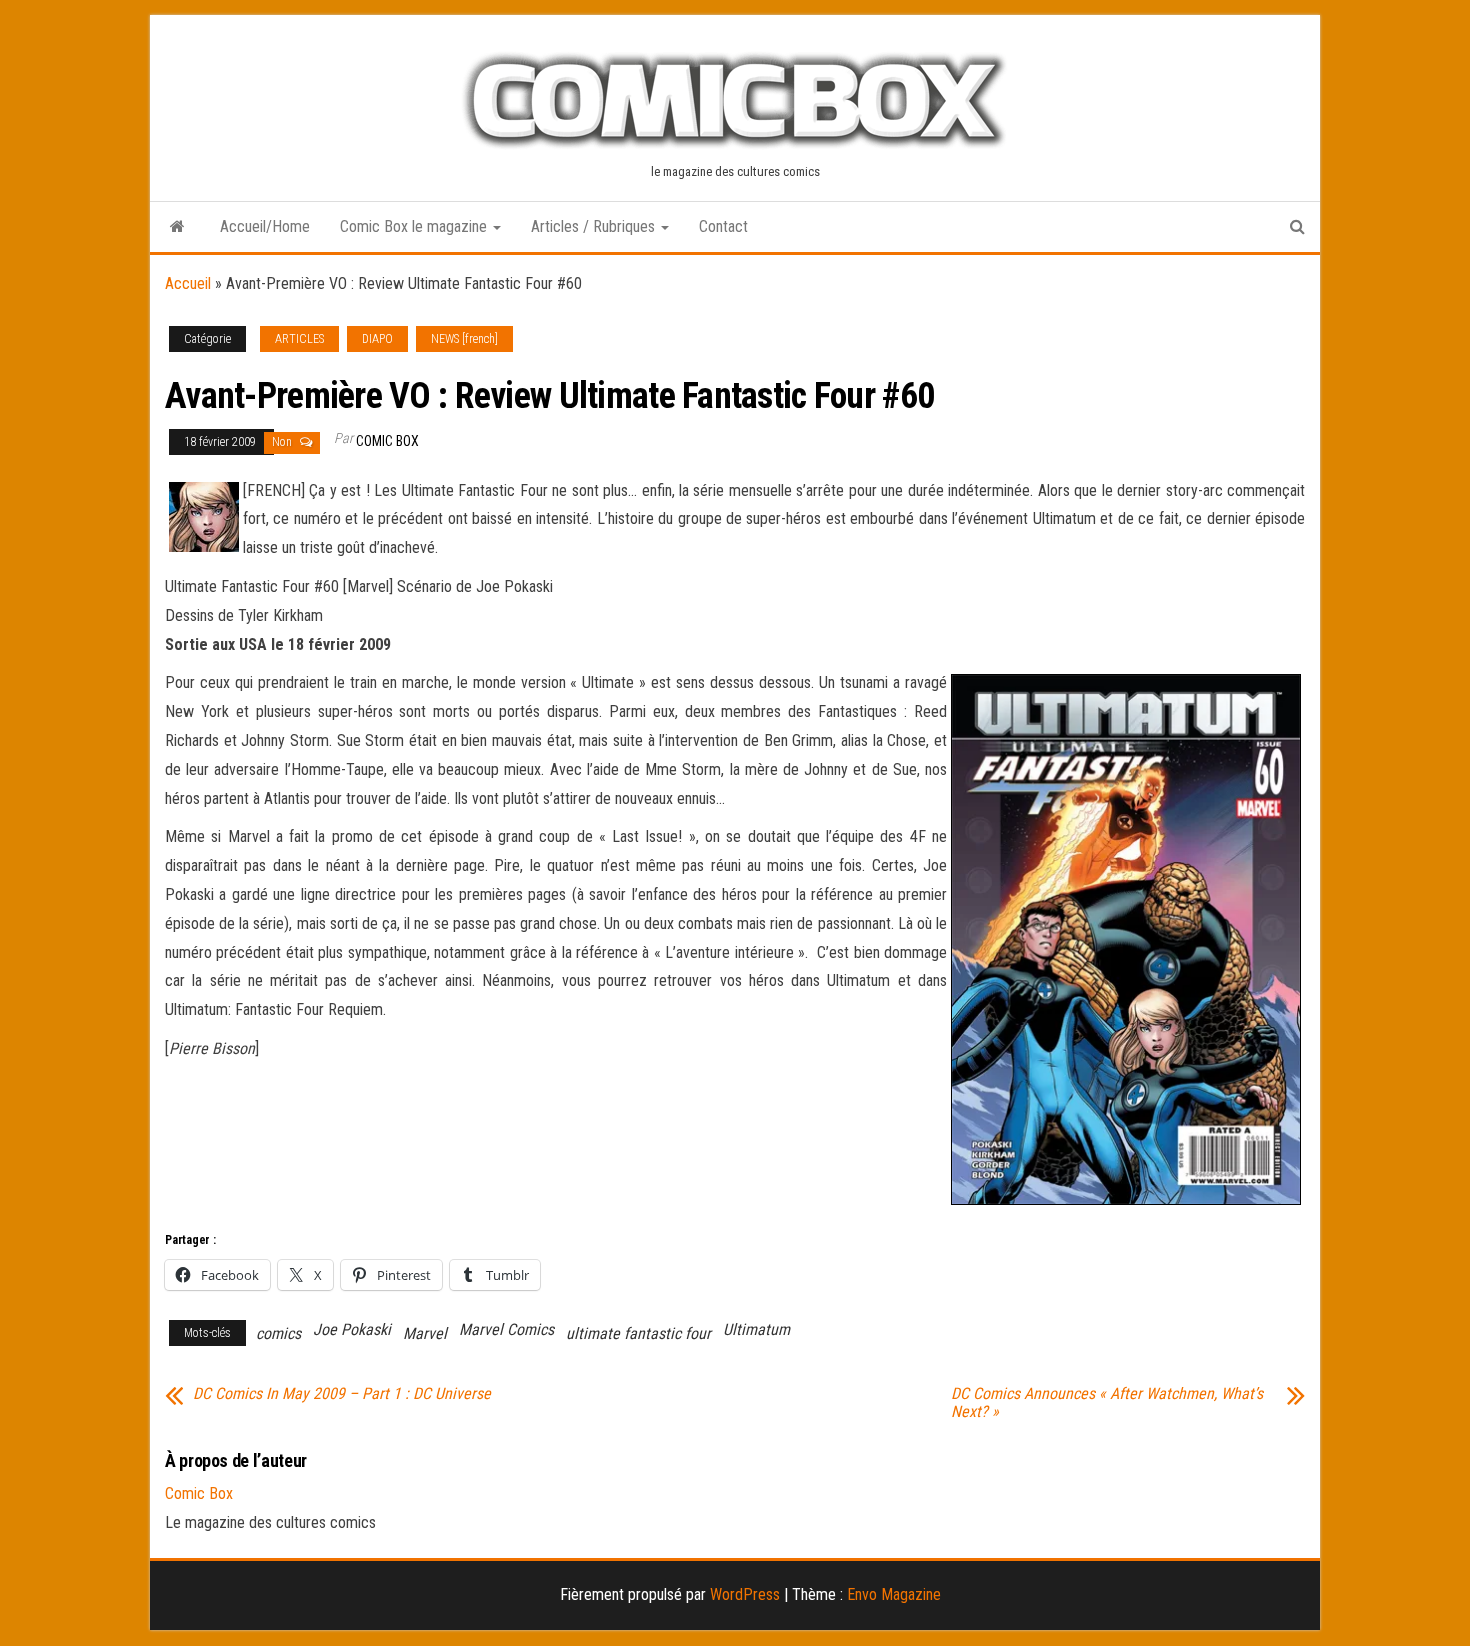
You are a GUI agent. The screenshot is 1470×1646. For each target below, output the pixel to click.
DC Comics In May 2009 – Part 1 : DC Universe (342, 1394)
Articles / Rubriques (595, 226)
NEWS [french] (464, 339)
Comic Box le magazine (415, 226)
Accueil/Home (265, 226)
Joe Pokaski (352, 1329)
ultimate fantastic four (638, 1333)
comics (278, 1333)
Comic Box (387, 441)
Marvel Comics (506, 1329)
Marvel (425, 1333)
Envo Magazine (894, 1594)
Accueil (188, 283)
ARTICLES (299, 339)
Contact (723, 226)
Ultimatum (756, 1329)
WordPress (745, 1594)
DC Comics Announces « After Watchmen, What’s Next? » (1107, 1403)
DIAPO (377, 339)
